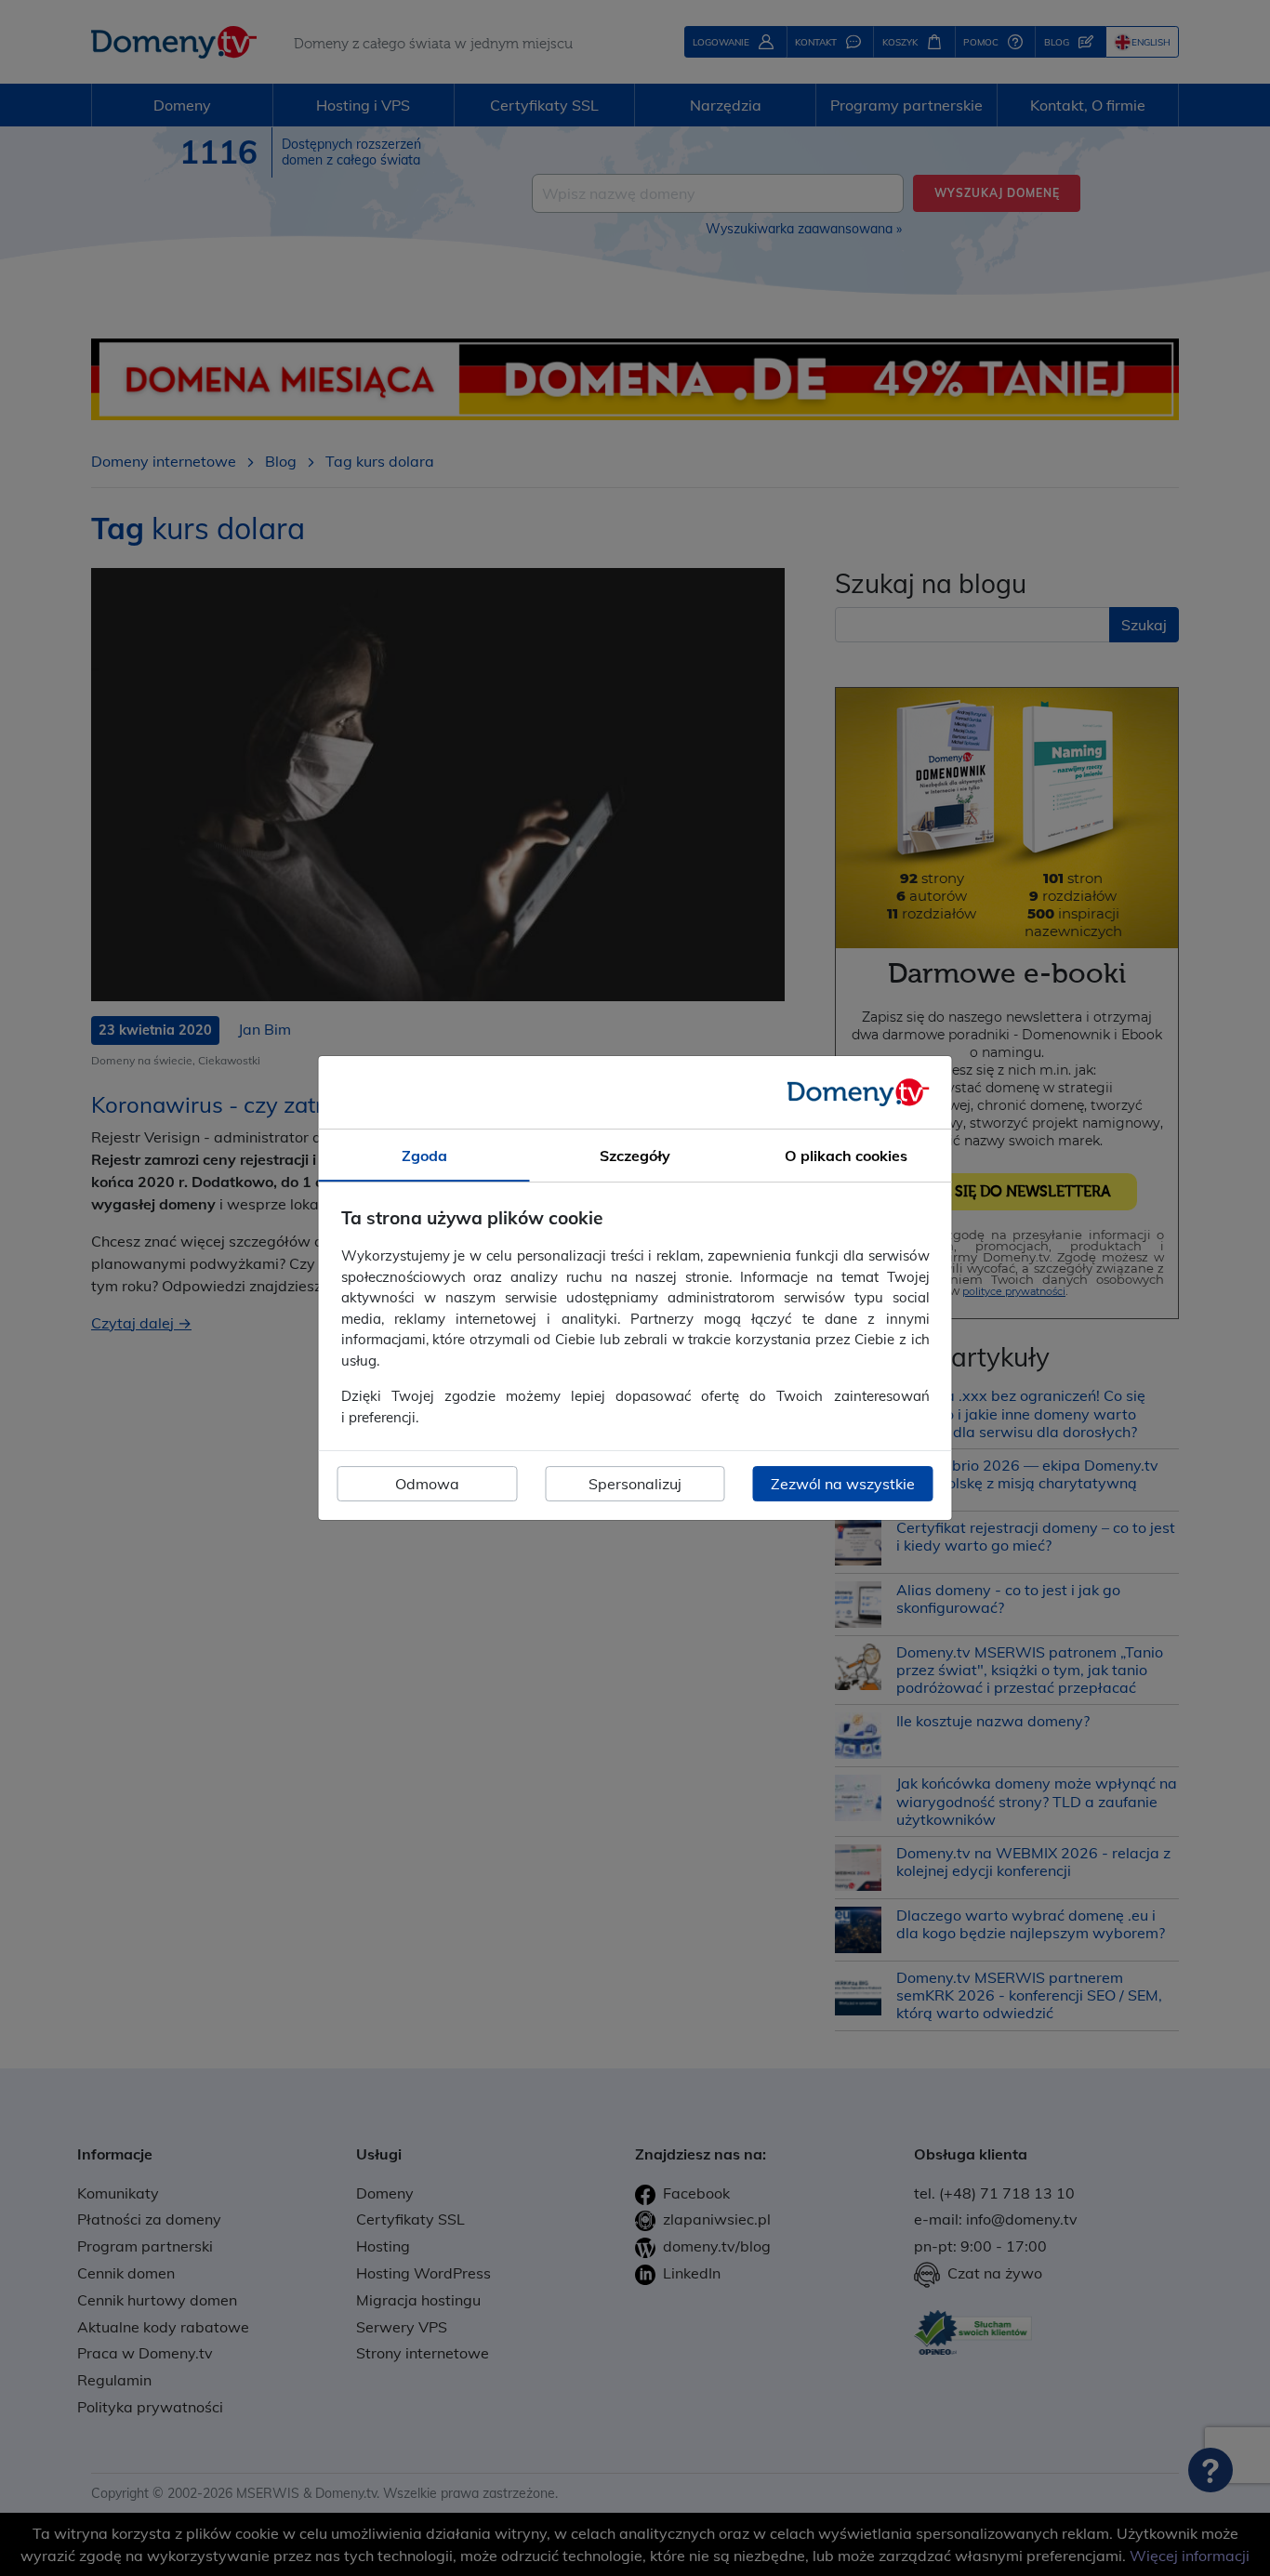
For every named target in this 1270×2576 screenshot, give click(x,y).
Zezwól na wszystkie (843, 1484)
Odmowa (427, 1484)
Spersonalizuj (635, 1484)
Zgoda (424, 1156)
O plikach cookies (846, 1156)
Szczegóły (635, 1156)
